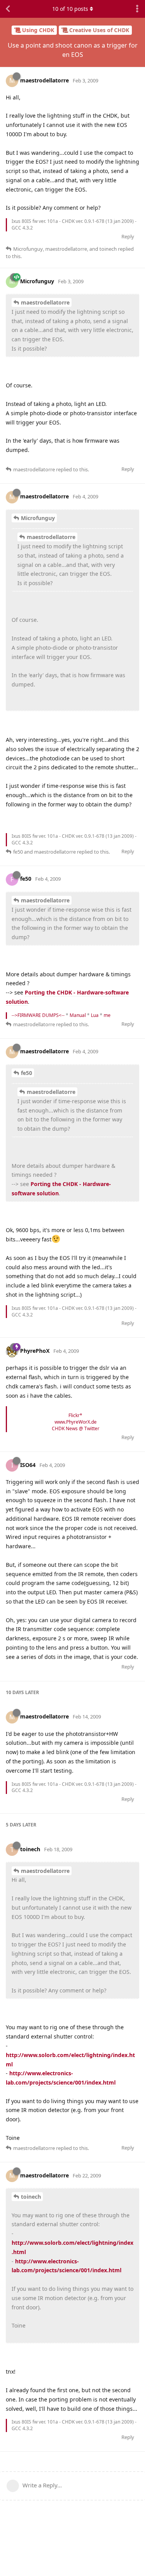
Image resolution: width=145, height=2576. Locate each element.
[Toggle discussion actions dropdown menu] (137, 9)
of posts (70, 9)
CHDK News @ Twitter (76, 1428)
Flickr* (75, 1415)
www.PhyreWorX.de (76, 1422)
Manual (78, 1015)
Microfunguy (38, 518)
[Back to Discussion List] (8, 9)
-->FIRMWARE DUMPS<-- (38, 1015)
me (107, 1015)
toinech (31, 2197)
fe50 (26, 1073)
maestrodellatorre (45, 302)
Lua (95, 1015)
